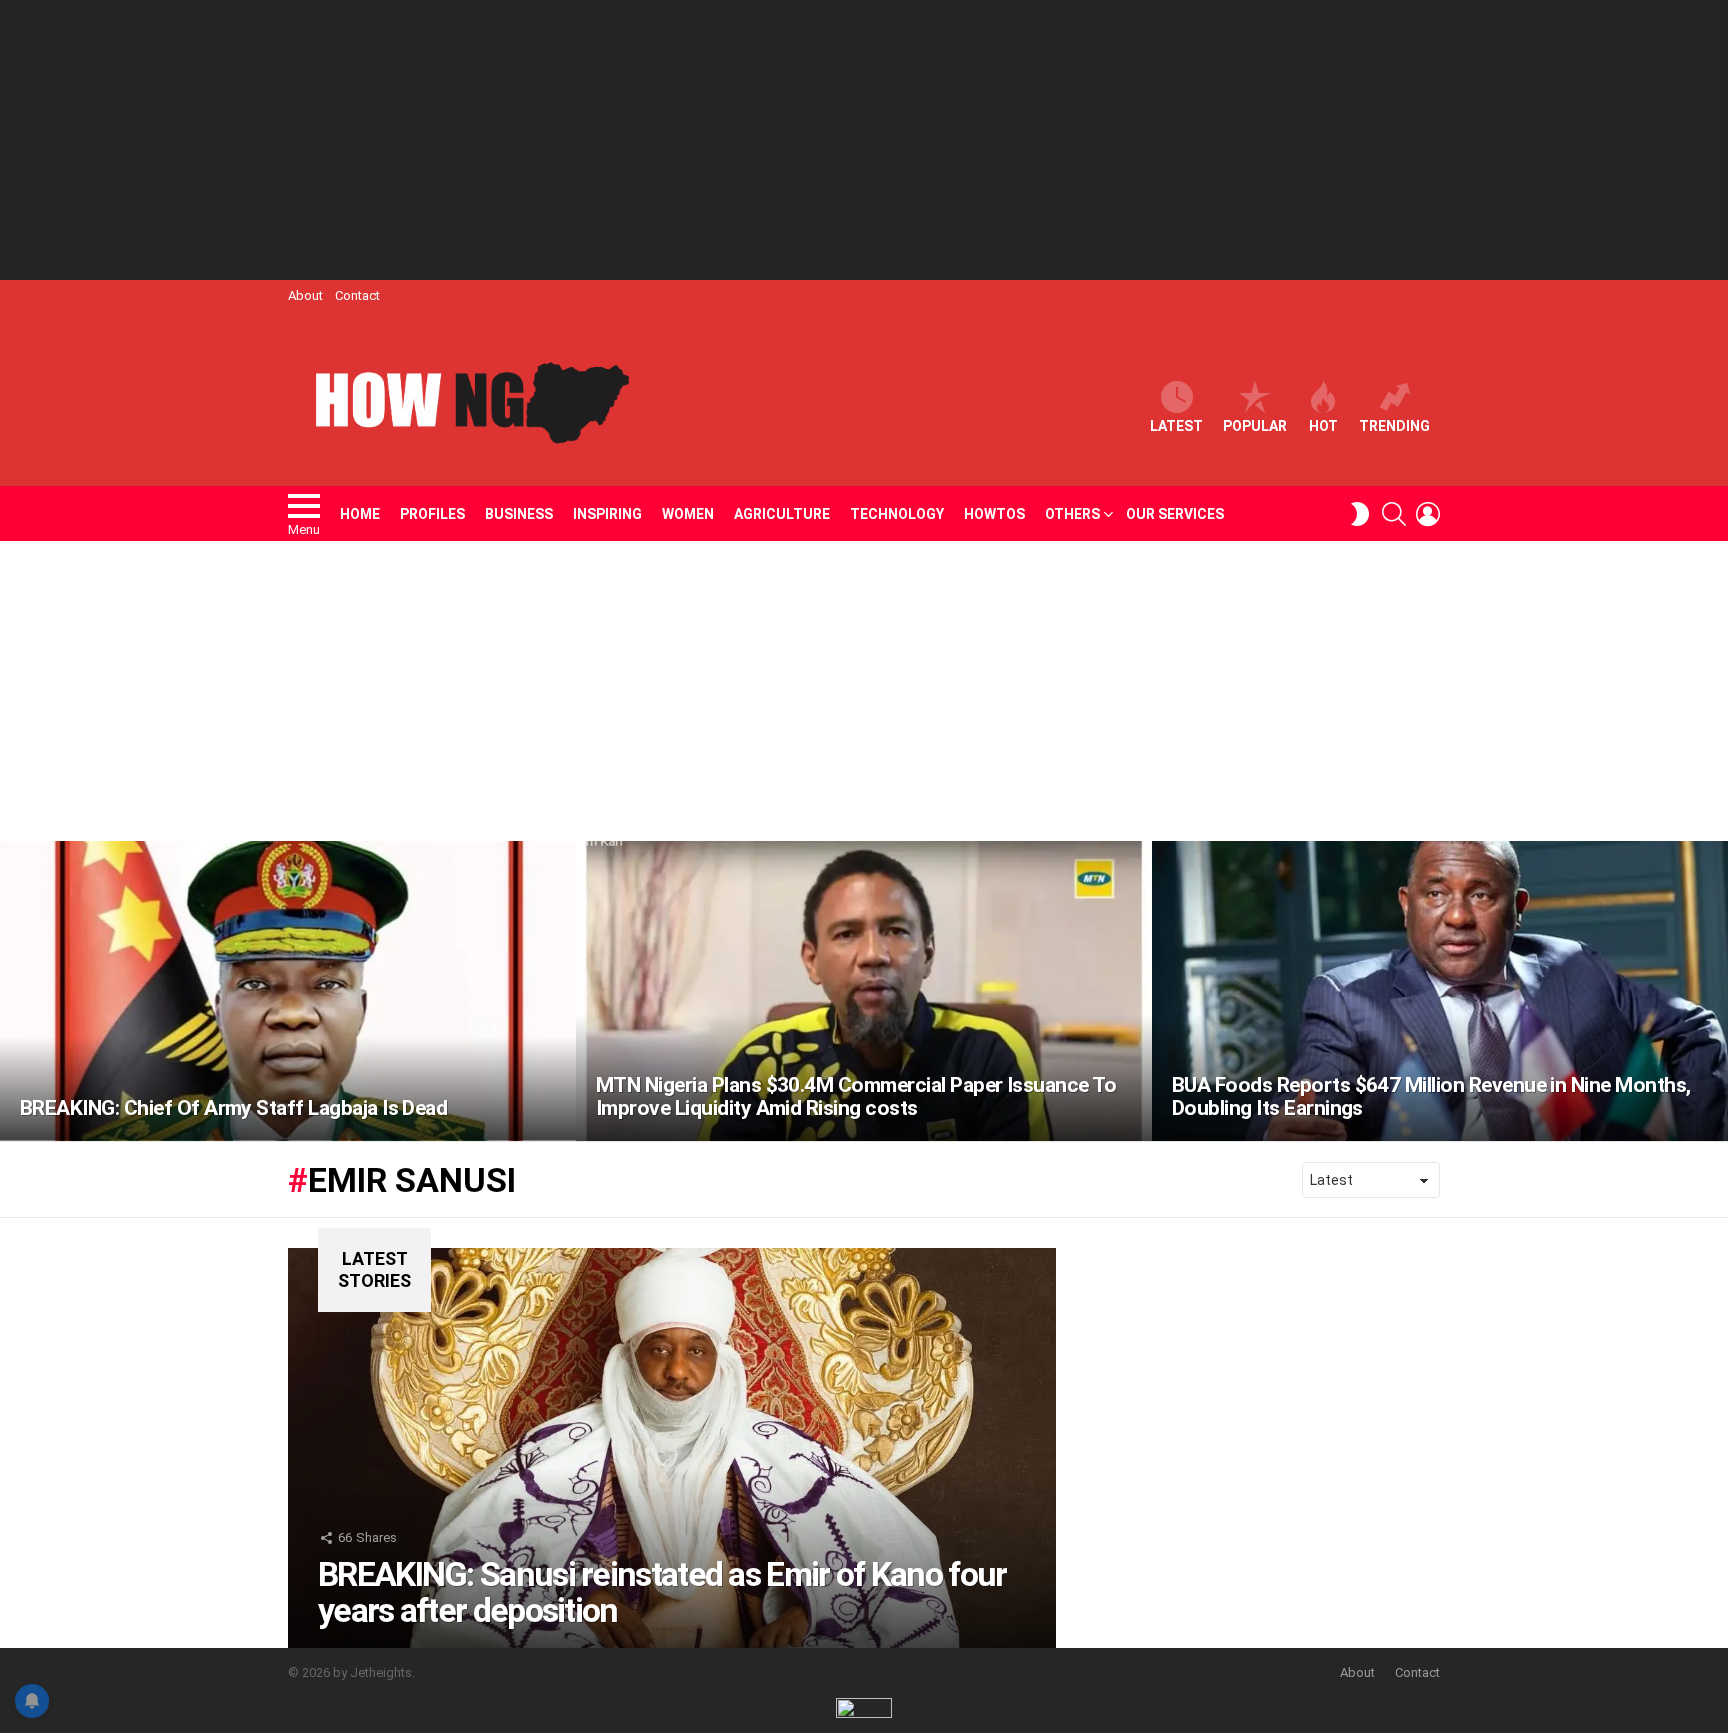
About (305, 295)
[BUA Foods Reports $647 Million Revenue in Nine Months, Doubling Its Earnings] (1440, 991)
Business (519, 514)
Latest (1176, 426)
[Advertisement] (864, 140)
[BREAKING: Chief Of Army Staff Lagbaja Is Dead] (288, 991)
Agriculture (782, 514)
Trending (1394, 426)
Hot (1323, 426)
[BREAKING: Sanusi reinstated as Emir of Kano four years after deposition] (672, 1448)
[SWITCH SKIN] (1360, 514)
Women (688, 514)
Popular (1255, 426)
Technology (897, 514)
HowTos (994, 514)
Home (360, 514)
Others (1072, 514)
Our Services (1175, 514)
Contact (357, 295)
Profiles (432, 514)
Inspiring (607, 514)
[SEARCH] (1394, 514)
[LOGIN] (1428, 514)
